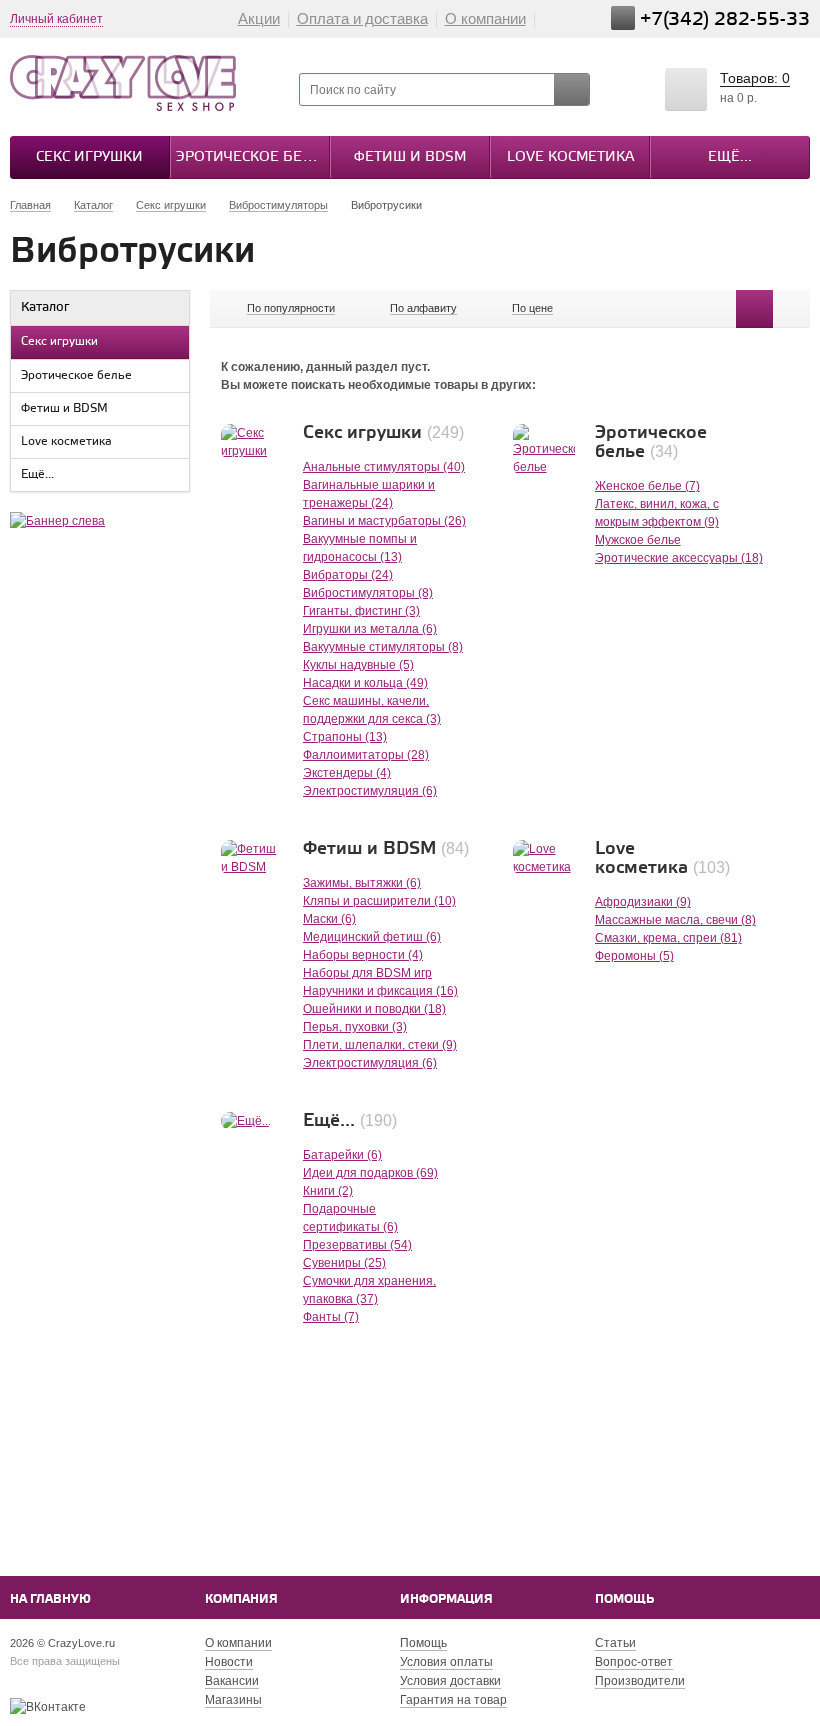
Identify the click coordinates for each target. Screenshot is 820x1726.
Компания (241, 1599)
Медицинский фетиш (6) (372, 937)
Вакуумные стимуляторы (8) (383, 647)
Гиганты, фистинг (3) (361, 611)
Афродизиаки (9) (643, 902)
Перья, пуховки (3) (355, 1027)
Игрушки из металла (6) (370, 629)
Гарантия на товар (453, 1700)
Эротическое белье (252, 157)
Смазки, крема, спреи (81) (668, 938)
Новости (229, 1662)
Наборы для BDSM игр (367, 973)
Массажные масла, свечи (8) (675, 920)
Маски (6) (329, 919)
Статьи (615, 1643)
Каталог (45, 307)
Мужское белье (638, 540)
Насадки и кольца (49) (365, 683)
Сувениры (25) (344, 1263)
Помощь (624, 1599)
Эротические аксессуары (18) (679, 558)
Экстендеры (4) (347, 773)
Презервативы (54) (357, 1245)
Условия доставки (450, 1681)
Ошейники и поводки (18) (374, 1009)
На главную (50, 1599)
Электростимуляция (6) (370, 791)
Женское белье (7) (647, 486)
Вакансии (232, 1681)
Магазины (233, 1700)
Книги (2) (328, 1191)
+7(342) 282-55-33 (725, 19)
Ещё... (730, 157)
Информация (446, 1599)
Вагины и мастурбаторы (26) (384, 521)
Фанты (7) (331, 1317)
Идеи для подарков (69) (370, 1173)
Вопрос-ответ (634, 1662)
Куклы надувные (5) (358, 665)
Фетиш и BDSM (410, 157)
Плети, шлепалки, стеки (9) (380, 1045)
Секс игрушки (89, 157)
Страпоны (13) (345, 737)
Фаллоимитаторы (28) (366, 755)
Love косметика (570, 157)
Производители (640, 1681)
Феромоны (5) (634, 956)
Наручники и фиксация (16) (380, 991)
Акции (259, 18)
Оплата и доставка (362, 18)
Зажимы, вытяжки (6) (362, 883)
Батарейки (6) (342, 1155)
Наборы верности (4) (363, 955)
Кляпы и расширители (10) (379, 901)
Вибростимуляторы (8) (368, 593)
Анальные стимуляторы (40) (384, 467)
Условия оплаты (446, 1662)
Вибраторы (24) (348, 575)
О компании (485, 18)
